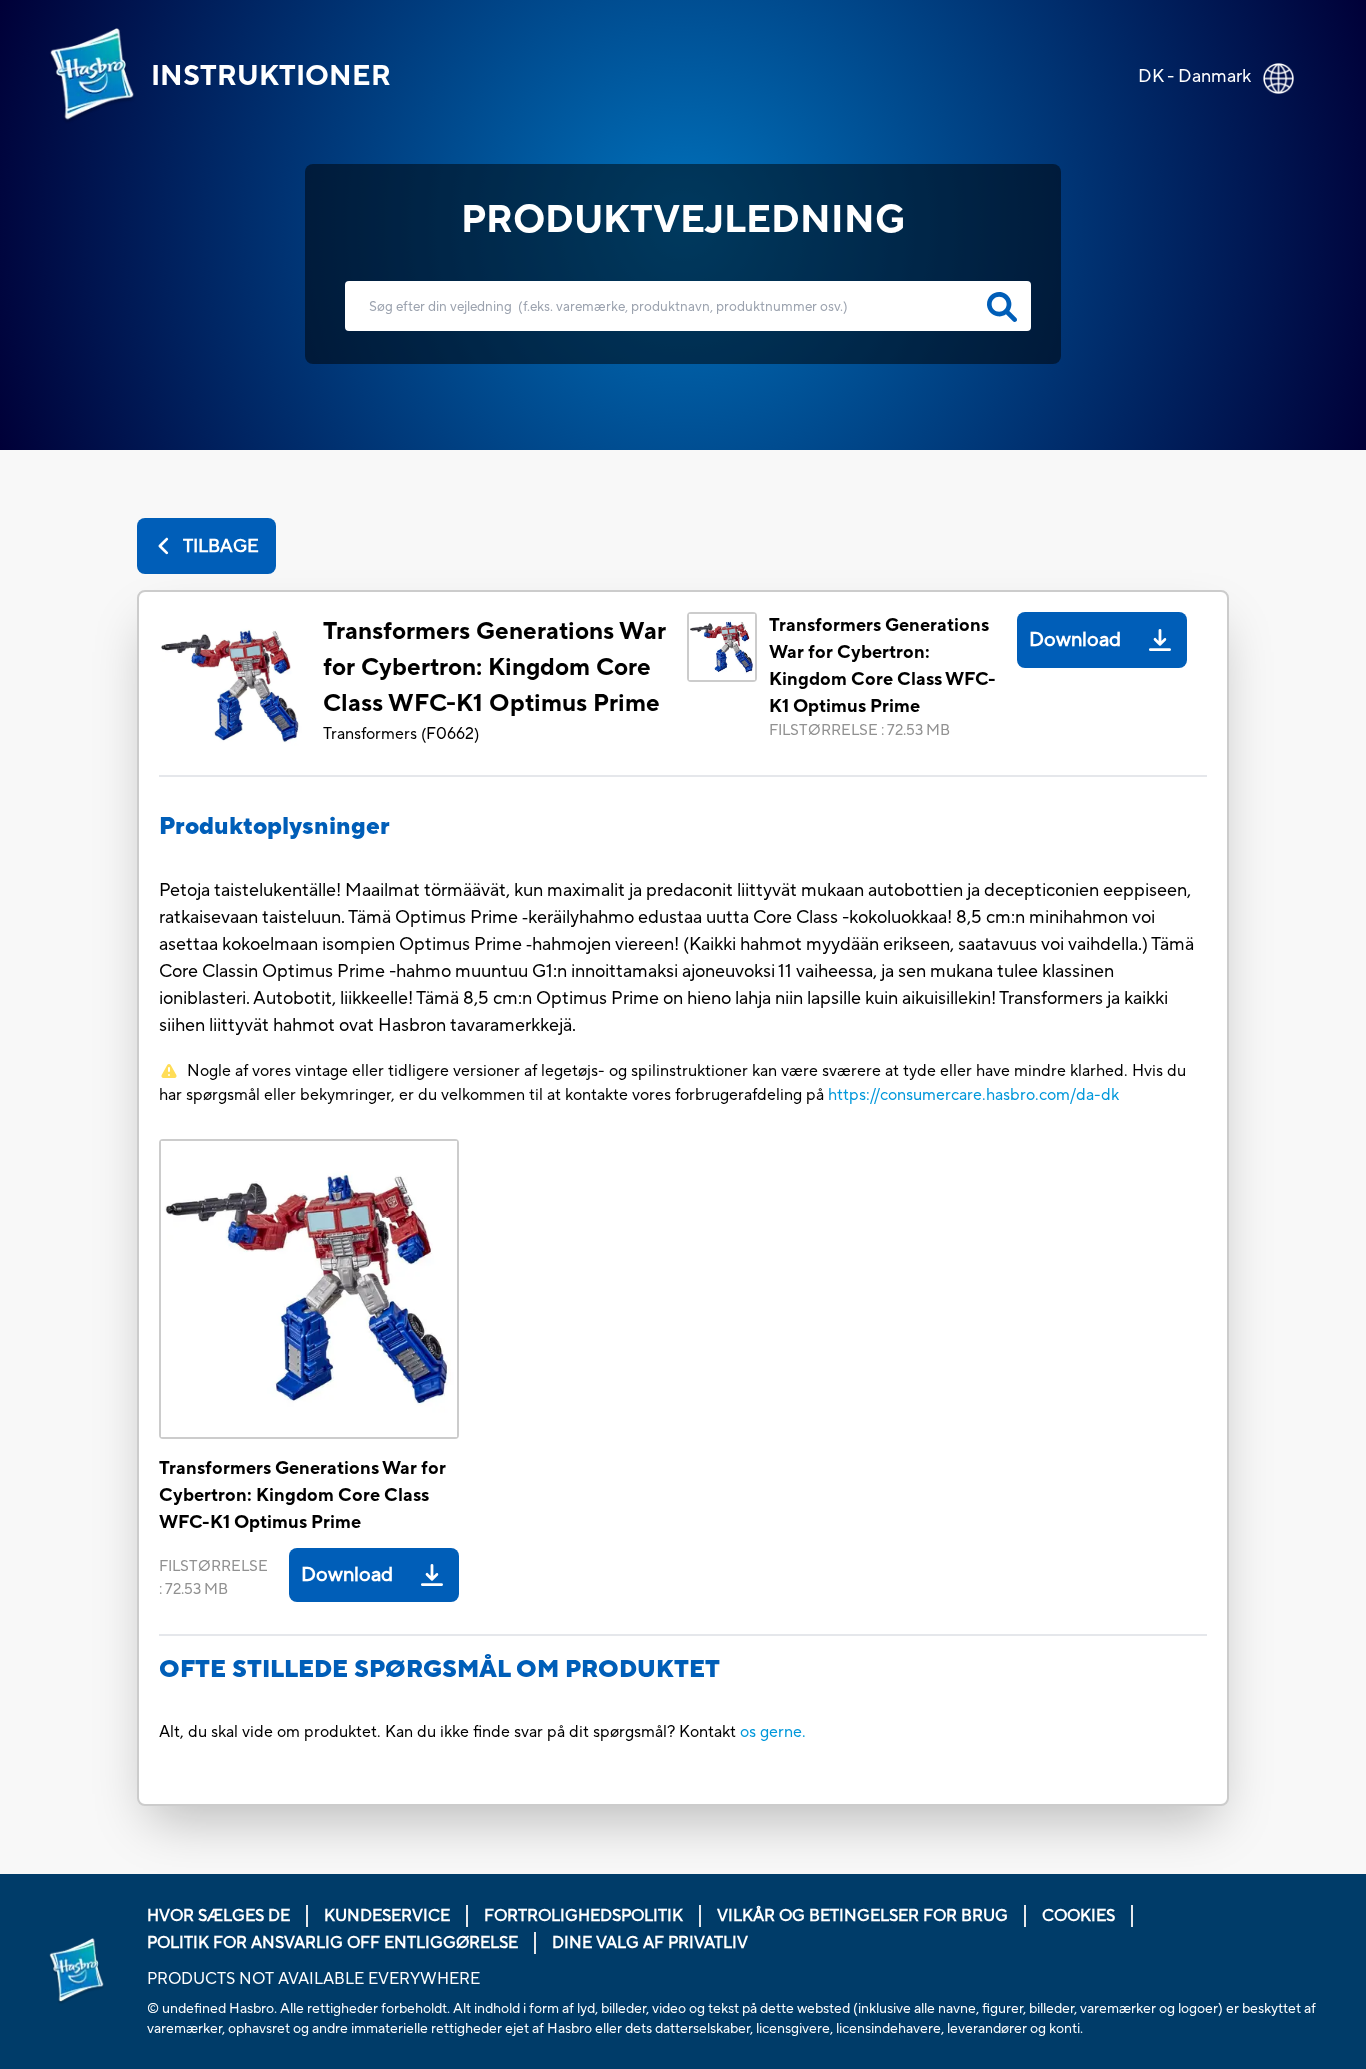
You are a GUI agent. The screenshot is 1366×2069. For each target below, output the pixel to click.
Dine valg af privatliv (650, 1943)
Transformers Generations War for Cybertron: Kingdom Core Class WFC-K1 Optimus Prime (494, 667)
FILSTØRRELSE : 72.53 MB (859, 730)
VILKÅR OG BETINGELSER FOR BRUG (862, 1916)
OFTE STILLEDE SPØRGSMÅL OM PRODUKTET (439, 1669)
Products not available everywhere (313, 1979)
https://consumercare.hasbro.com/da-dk (973, 1095)
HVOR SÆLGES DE (218, 1916)
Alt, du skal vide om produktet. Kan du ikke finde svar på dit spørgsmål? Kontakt (449, 1732)
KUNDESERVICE (387, 1916)
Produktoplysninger (274, 826)
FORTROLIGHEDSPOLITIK (583, 1916)
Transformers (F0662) (401, 734)
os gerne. (773, 1732)
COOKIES (1078, 1916)
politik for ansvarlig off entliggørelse (332, 1943)
